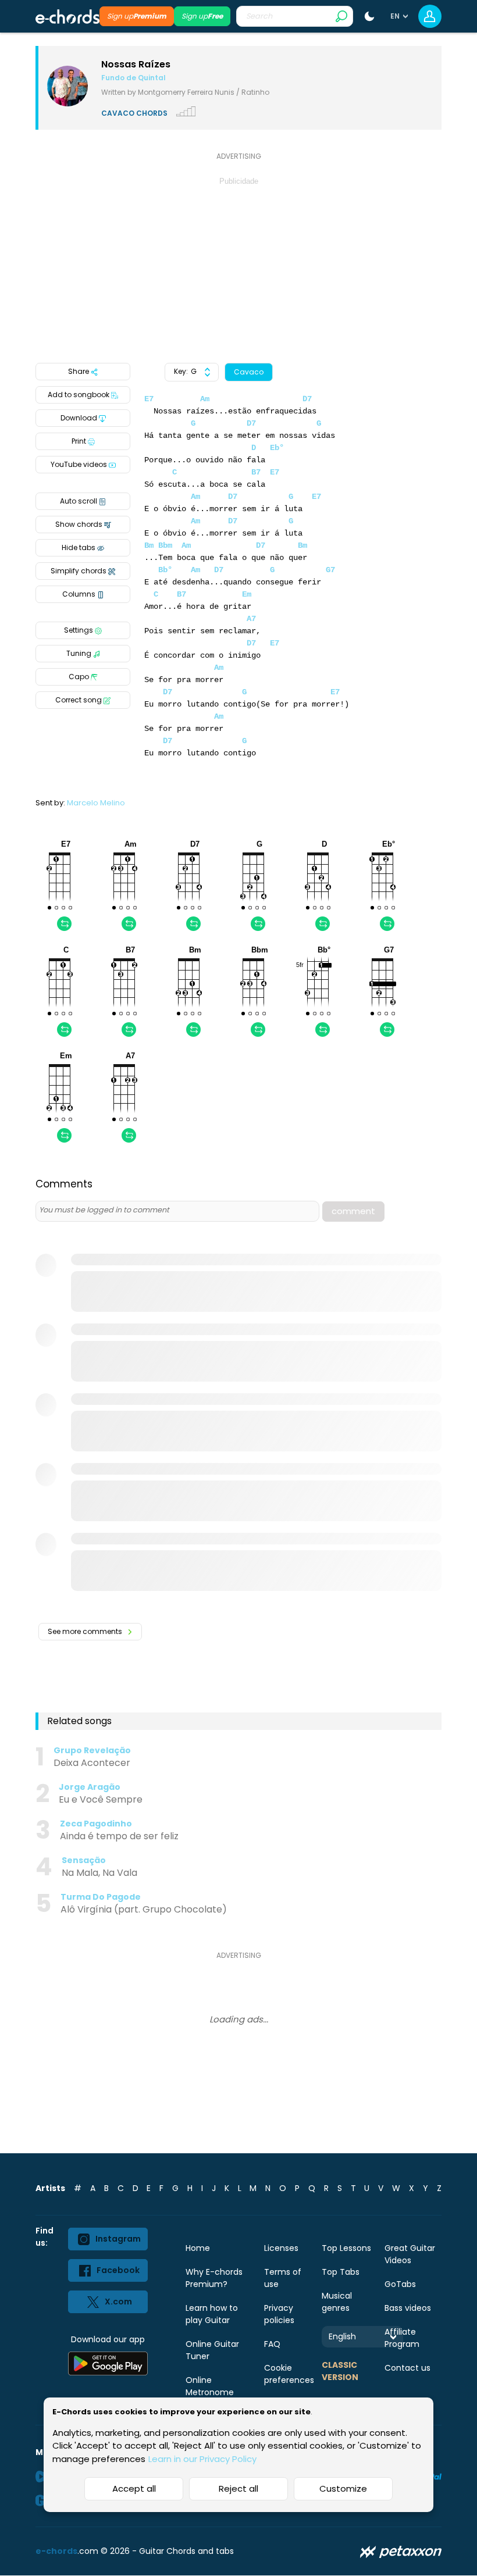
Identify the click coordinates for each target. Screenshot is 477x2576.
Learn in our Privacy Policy (202, 2459)
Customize (343, 2488)
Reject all (238, 2488)
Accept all (134, 2488)
